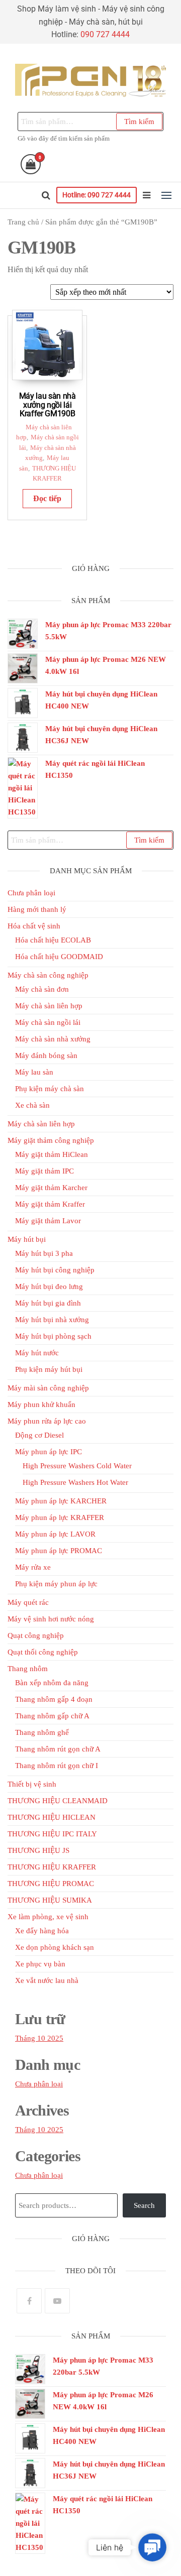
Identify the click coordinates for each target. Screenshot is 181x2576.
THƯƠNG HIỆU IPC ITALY (52, 1834)
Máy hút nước (37, 1353)
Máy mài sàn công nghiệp (48, 1388)
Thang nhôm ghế (42, 1732)
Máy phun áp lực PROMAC (59, 1551)
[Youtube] (57, 2301)
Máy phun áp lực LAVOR (55, 1534)
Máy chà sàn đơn (42, 989)
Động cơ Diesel (39, 1435)
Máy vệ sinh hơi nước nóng (51, 1619)
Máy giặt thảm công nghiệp (51, 1140)
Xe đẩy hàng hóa (42, 1931)
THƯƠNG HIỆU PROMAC (51, 1884)
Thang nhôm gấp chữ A (52, 1716)
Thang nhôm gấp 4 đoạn (54, 1699)
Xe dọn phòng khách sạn (55, 1947)
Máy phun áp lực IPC (49, 1452)
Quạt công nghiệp (36, 1635)
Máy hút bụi (27, 1239)
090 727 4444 (105, 34)
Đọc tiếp (47, 498)
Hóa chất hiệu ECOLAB (53, 940)
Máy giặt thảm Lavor (48, 1221)
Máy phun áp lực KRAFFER (60, 1517)
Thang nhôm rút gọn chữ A (58, 1749)
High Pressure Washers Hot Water (75, 1482)
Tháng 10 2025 (39, 2038)
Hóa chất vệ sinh (34, 926)
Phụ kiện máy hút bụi (49, 1369)
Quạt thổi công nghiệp (43, 1652)
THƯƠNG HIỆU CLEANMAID (58, 1801)
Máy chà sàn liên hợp (49, 1006)
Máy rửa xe (33, 1567)
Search (144, 2205)
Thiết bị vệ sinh (32, 1784)
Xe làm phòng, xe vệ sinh (48, 1917)
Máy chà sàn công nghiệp (48, 975)
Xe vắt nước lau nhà (47, 1980)
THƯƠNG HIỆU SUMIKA (50, 1900)
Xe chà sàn (32, 1105)
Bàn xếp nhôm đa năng (52, 1683)
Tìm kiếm (139, 122)
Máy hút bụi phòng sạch (53, 1336)
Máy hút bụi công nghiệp (55, 1270)
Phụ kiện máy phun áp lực (56, 1584)
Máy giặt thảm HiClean (52, 1154)
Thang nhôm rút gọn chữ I (57, 1766)
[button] (166, 195)
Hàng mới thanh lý (37, 909)
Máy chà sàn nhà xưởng (53, 1039)
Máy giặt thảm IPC (44, 1171)
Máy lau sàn (34, 1072)
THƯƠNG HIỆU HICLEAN (52, 1817)
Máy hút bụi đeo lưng (49, 1286)
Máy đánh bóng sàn (46, 1056)
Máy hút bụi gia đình (48, 1303)
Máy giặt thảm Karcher (51, 1188)
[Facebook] (29, 2301)
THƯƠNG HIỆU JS (38, 1850)
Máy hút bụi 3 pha (44, 1253)
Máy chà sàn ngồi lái (48, 1022)
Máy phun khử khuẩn (41, 1404)
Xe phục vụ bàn (40, 1964)
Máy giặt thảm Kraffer (50, 1204)
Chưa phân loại (31, 893)
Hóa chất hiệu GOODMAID (59, 957)
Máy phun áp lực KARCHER (61, 1501)
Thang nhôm (28, 1669)
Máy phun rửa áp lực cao (47, 1421)
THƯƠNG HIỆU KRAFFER (52, 1867)
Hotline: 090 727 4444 (97, 195)
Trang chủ (23, 222)
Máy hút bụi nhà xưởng (52, 1320)
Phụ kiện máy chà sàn (50, 1089)
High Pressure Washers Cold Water (77, 1466)
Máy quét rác (28, 1602)
